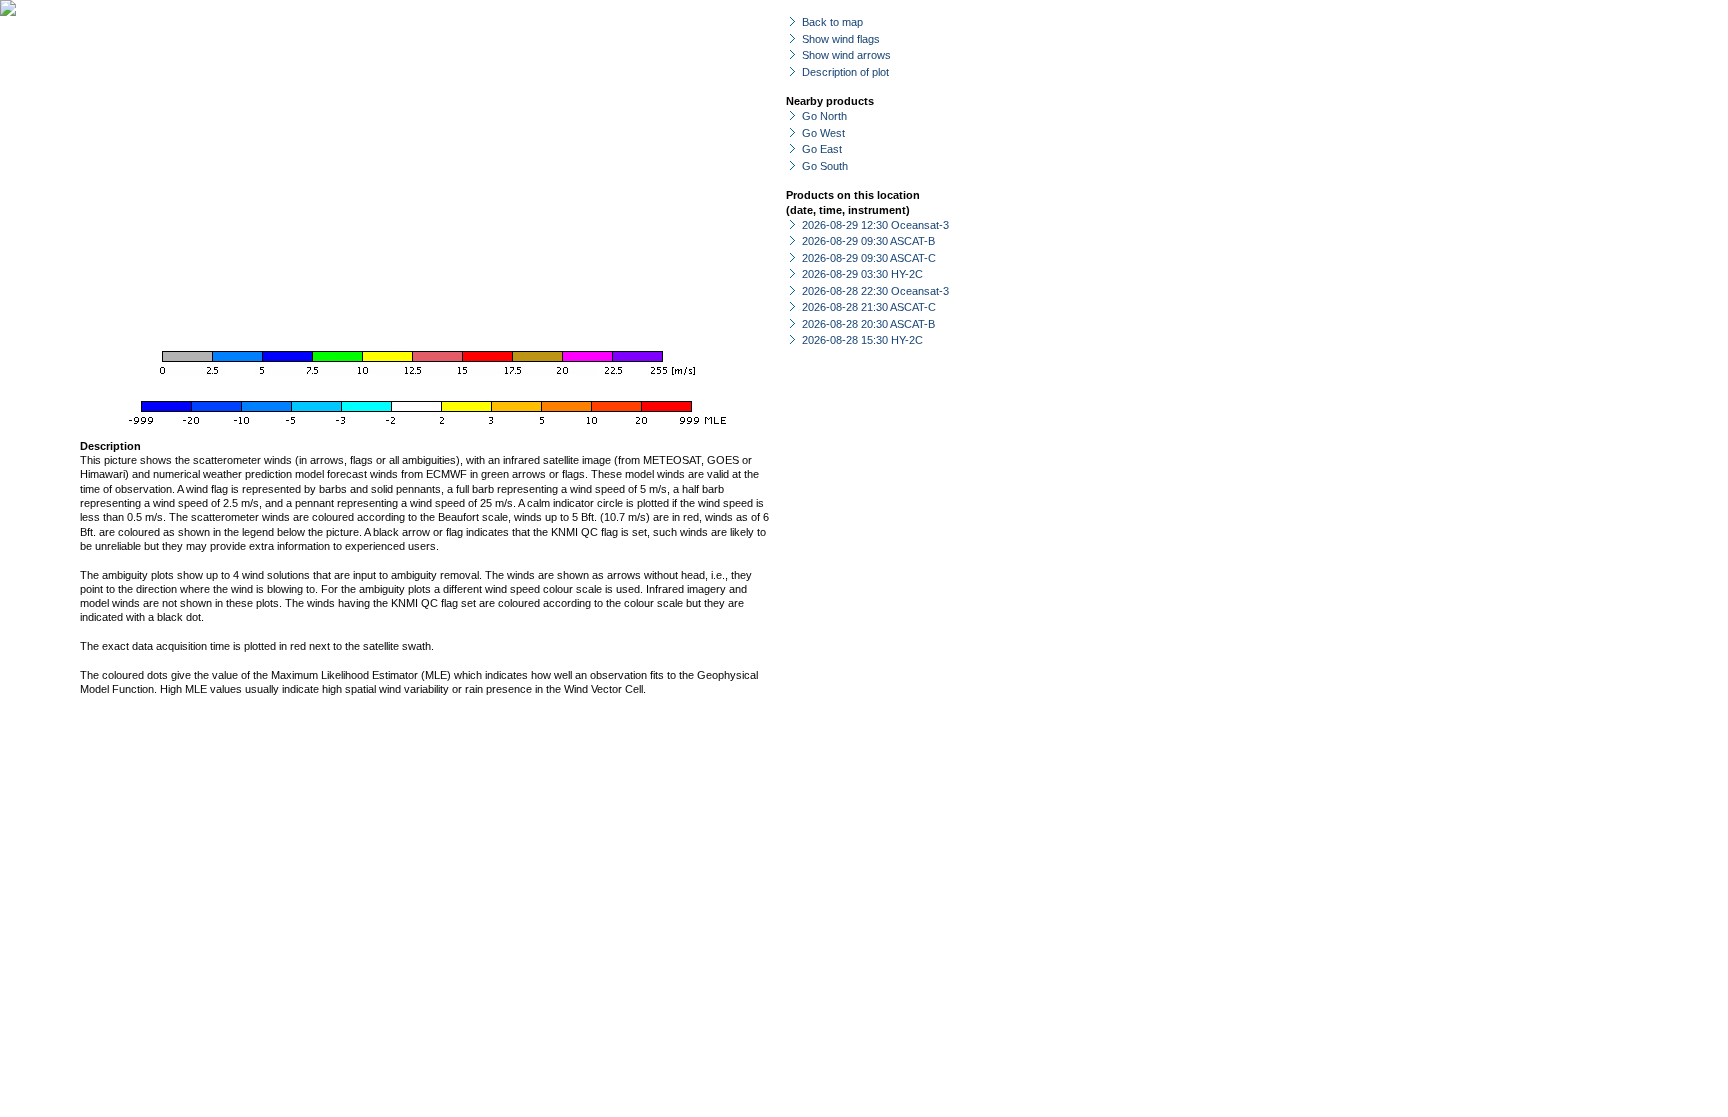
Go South (825, 166)
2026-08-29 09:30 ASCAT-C (869, 258)
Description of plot (845, 72)
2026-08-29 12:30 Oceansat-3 (875, 225)
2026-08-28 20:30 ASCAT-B (868, 324)
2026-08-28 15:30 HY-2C (862, 340)
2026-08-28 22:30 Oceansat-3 (875, 291)
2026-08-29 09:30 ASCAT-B (868, 241)
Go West (823, 133)
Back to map (832, 22)
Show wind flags (841, 39)
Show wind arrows (846, 55)
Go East (822, 149)
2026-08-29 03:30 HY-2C (862, 274)
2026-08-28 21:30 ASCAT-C (869, 307)
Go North (824, 116)
